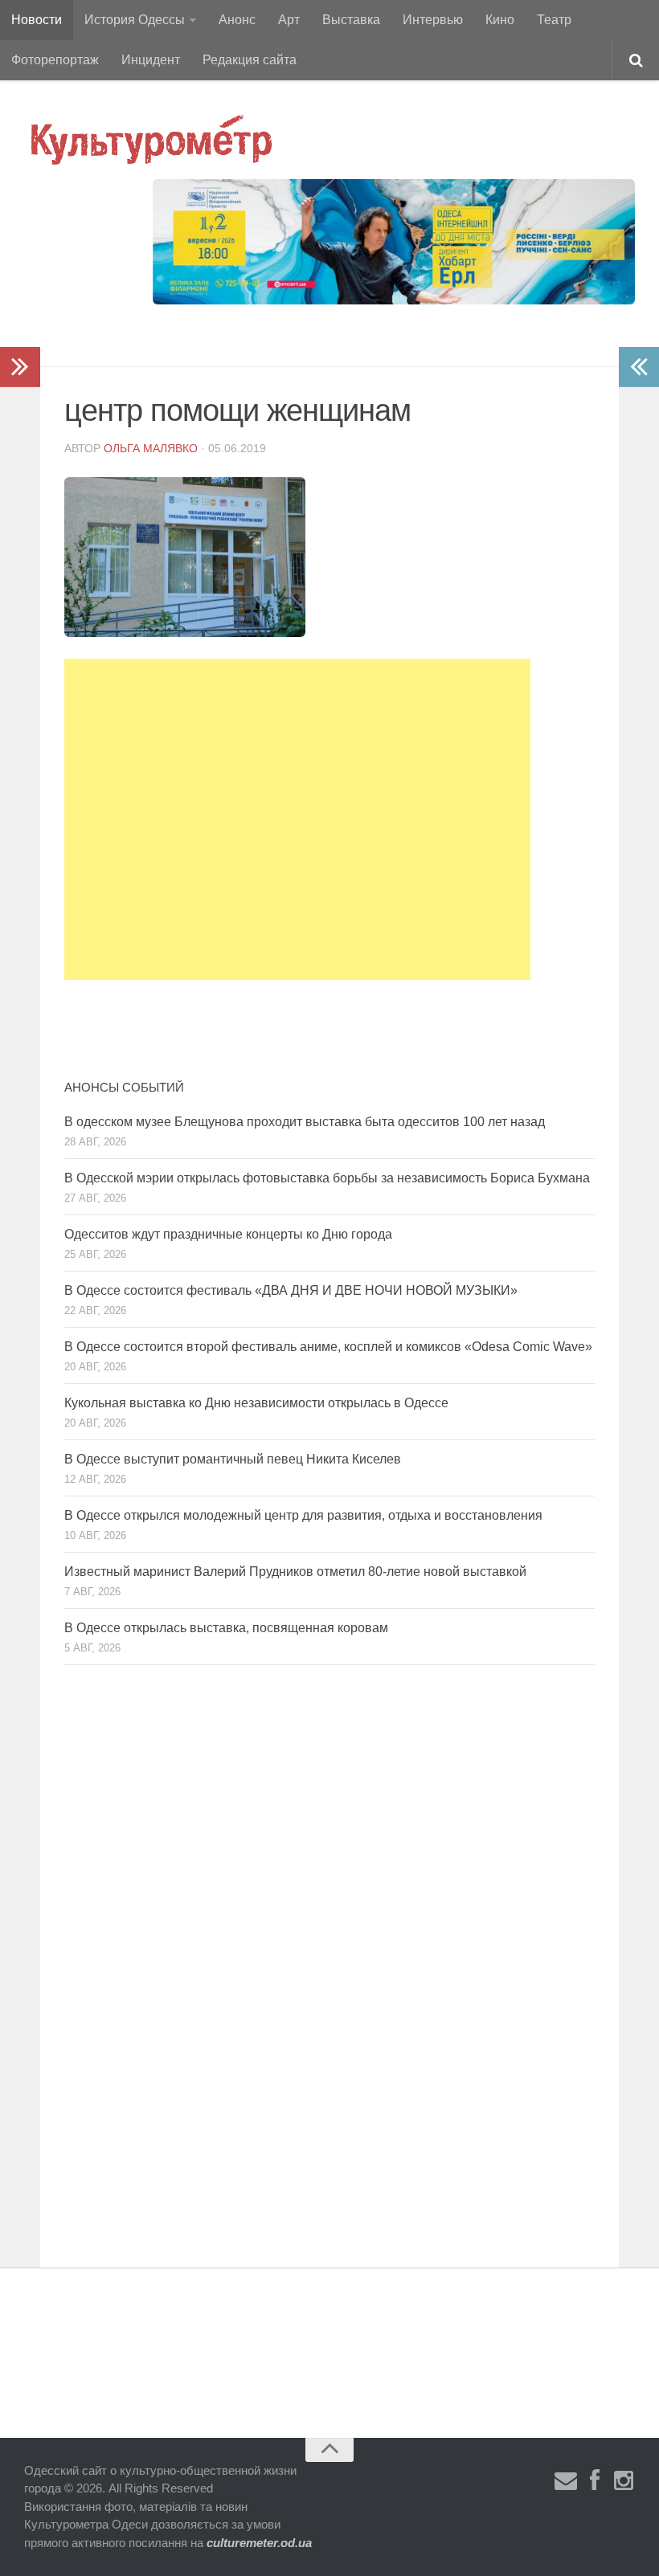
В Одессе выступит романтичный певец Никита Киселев (233, 1459)
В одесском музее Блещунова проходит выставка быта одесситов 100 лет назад (305, 1122)
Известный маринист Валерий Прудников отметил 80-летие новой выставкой (295, 1572)
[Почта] (566, 2481)
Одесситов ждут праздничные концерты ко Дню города (228, 1234)
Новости (37, 20)
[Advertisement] (297, 819)
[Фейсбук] (595, 2481)
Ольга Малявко (151, 448)
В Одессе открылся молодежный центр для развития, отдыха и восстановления (303, 1515)
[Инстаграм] (624, 2481)
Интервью (433, 20)
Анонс (237, 20)
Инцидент (151, 60)
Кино (500, 20)
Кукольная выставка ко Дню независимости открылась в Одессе (256, 1403)
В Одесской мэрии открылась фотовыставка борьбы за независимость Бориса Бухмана (327, 1178)
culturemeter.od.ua (259, 2543)
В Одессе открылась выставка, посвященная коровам (226, 1628)
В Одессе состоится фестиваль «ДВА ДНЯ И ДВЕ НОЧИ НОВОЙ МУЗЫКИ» (291, 1290)
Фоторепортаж (55, 60)
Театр (554, 20)
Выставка (351, 20)
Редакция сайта (250, 60)
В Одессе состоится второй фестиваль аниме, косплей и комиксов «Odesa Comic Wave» (328, 1347)
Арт (289, 20)
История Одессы (135, 20)
